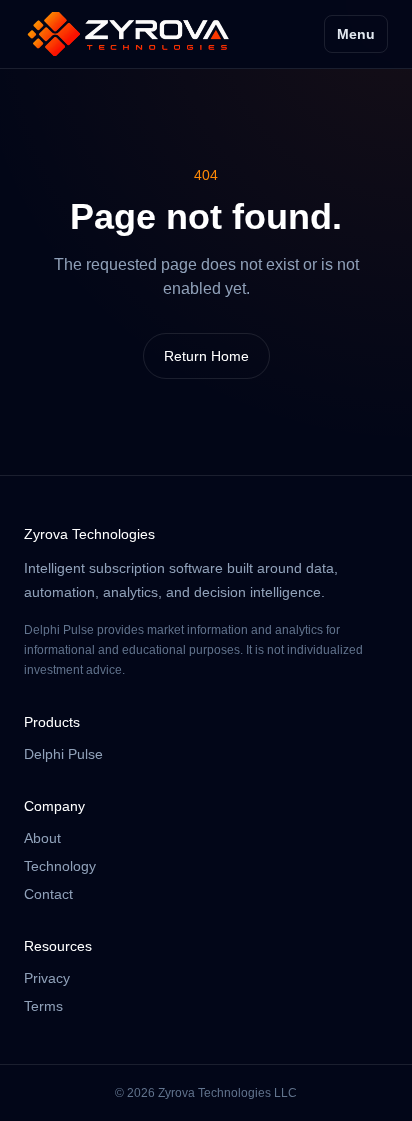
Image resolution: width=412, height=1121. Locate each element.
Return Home (206, 356)
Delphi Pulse (63, 754)
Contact (48, 894)
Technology (60, 866)
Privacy (47, 978)
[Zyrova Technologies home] (129, 34)
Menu (356, 34)
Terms (43, 1006)
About (42, 838)
